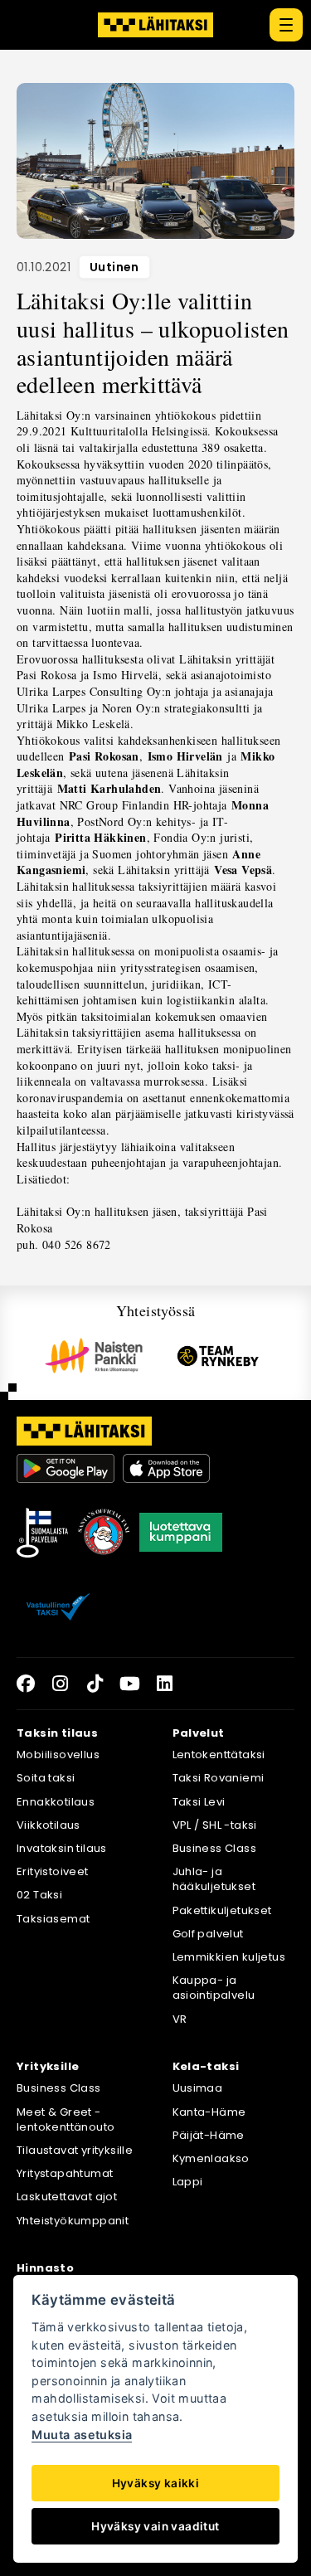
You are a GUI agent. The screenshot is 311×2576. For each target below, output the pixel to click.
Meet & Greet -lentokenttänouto (66, 2119)
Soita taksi (46, 1778)
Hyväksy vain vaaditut (155, 2526)
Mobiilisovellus (58, 1755)
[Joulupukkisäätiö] (104, 1533)
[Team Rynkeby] (218, 1356)
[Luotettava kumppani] (181, 1533)
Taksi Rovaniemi (219, 1778)
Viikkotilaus (49, 1825)
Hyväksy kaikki (156, 2483)
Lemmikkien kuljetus (229, 1957)
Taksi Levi (199, 1802)
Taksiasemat (53, 1919)
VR (180, 2019)
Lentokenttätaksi (219, 1755)
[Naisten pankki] (94, 1356)
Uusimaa (198, 2088)
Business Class (215, 1848)
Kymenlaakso (211, 2158)
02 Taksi (39, 1895)
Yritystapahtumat (65, 2173)
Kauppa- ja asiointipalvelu (214, 1988)
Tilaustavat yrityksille (75, 2150)
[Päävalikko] (286, 25)
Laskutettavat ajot (67, 2197)
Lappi (188, 2182)
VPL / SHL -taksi (215, 1825)
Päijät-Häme (209, 2135)
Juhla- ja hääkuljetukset (214, 1879)
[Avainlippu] (42, 1533)
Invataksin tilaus (62, 1848)
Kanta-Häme (209, 2112)
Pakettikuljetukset (222, 1910)
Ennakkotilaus (56, 1802)
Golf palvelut (208, 1934)
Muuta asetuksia (82, 2435)
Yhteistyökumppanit (73, 2221)
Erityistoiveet (53, 1871)
